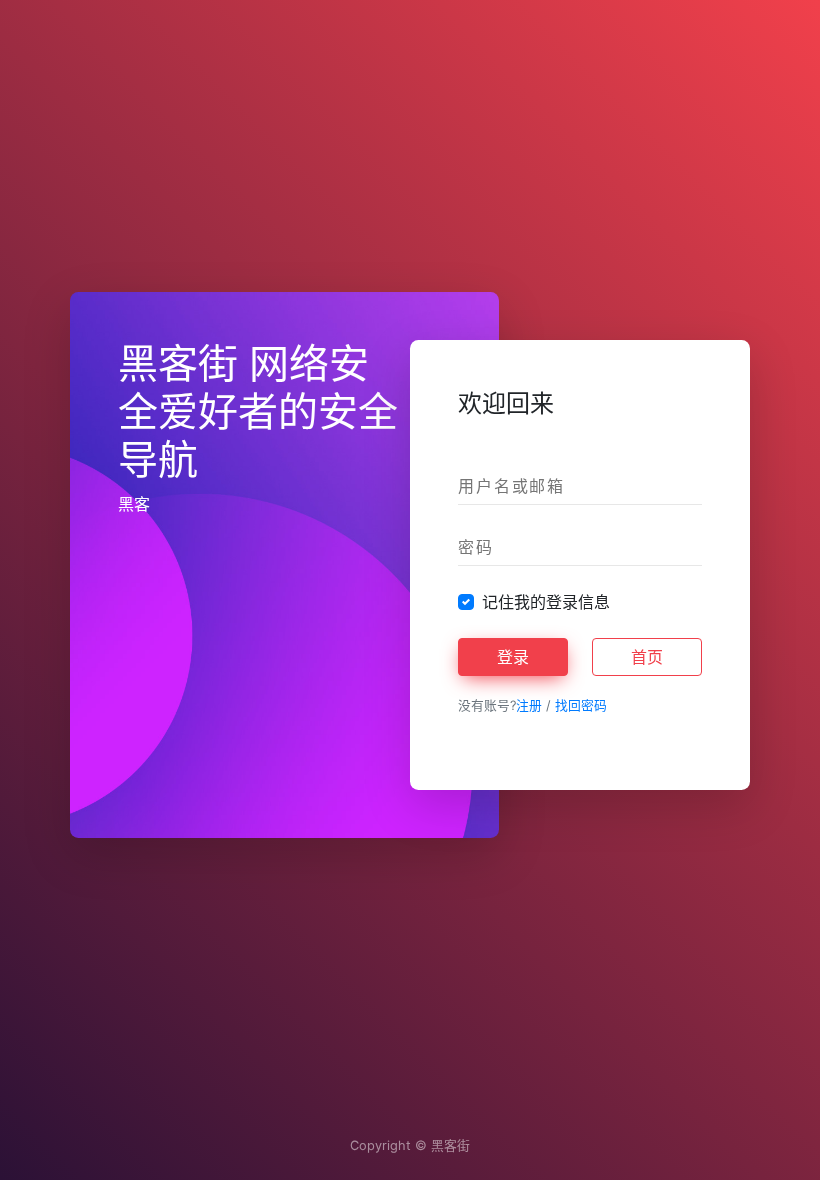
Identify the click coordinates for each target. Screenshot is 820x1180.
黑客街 (450, 1145)
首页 (647, 657)
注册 (529, 705)
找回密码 (581, 705)
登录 (513, 657)
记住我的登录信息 (546, 602)
